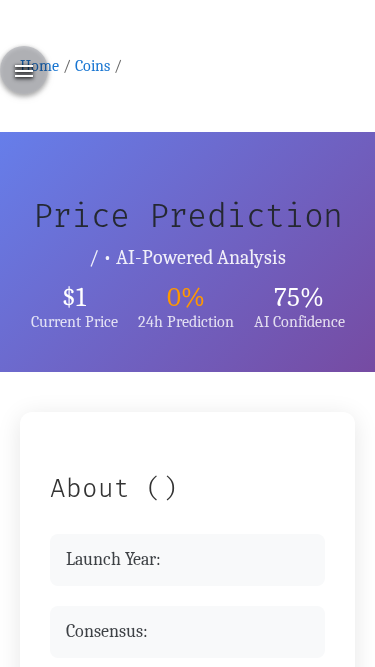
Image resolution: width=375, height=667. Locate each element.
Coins (92, 65)
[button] (24, 70)
